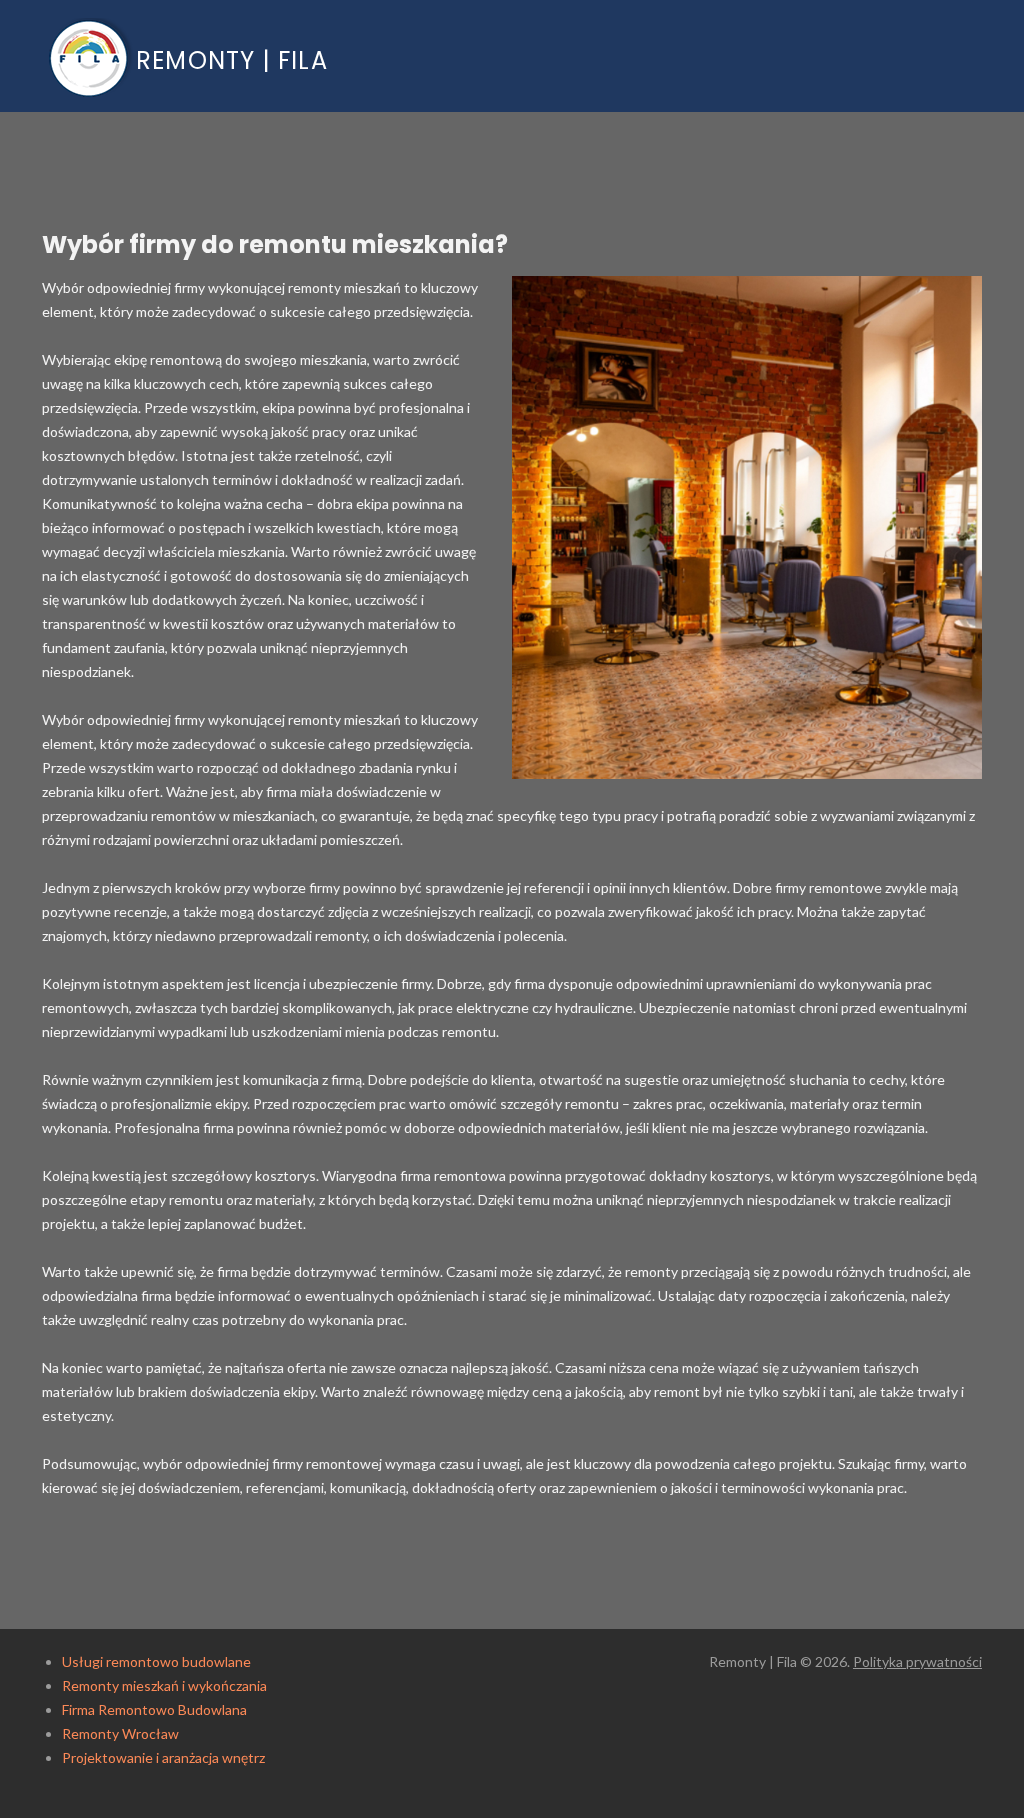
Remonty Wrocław (120, 1733)
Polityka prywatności (917, 1661)
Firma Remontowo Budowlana (154, 1709)
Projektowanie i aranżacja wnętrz (163, 1757)
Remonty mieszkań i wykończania (164, 1685)
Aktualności (889, 51)
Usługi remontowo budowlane (156, 1661)
